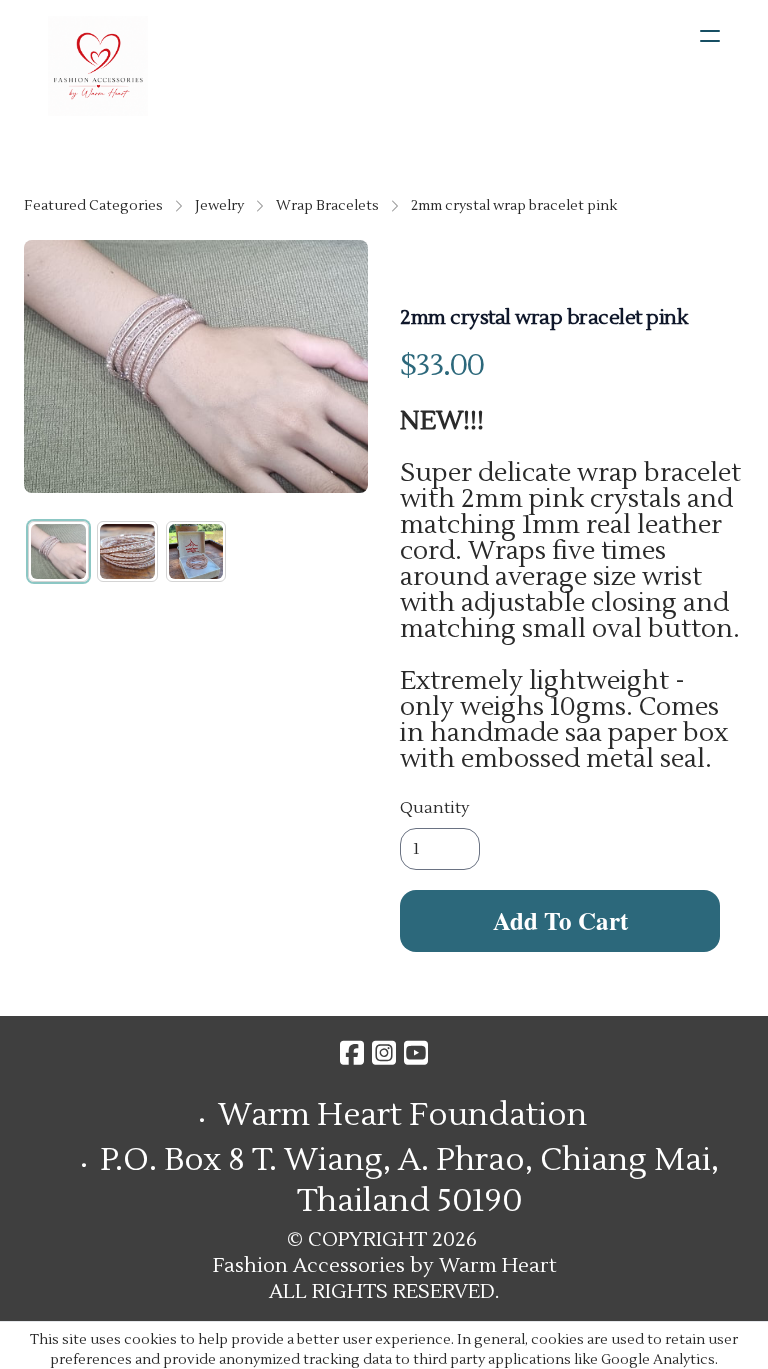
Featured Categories (93, 206)
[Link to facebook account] (352, 1052)
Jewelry (219, 206)
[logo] (98, 66)
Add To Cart (560, 920)
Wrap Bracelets (327, 206)
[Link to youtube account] (416, 1052)
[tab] (58, 551)
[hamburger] (710, 36)
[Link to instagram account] (384, 1052)
